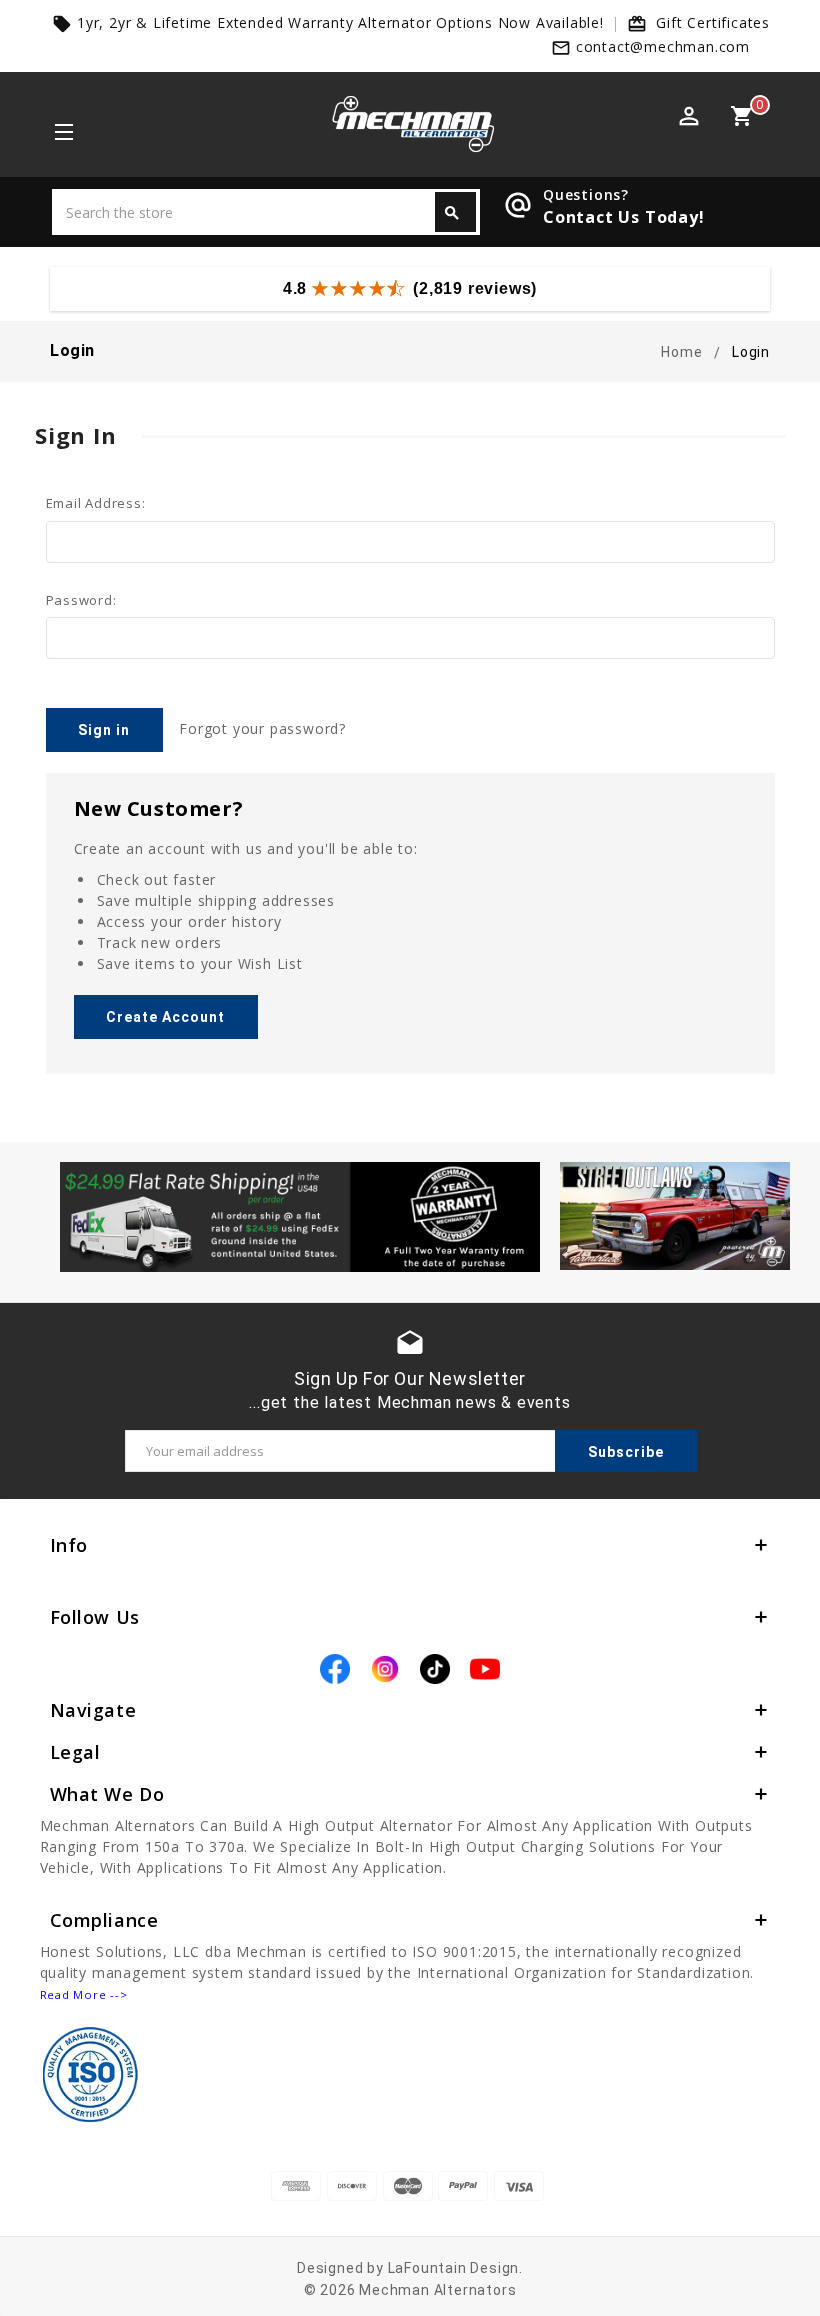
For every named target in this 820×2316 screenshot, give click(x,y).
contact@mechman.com (663, 46)
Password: (81, 600)
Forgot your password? (262, 728)
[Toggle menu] (62, 134)
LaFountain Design (454, 2268)
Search (452, 213)
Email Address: (96, 503)
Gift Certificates (713, 22)
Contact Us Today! (624, 217)
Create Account (165, 1017)
